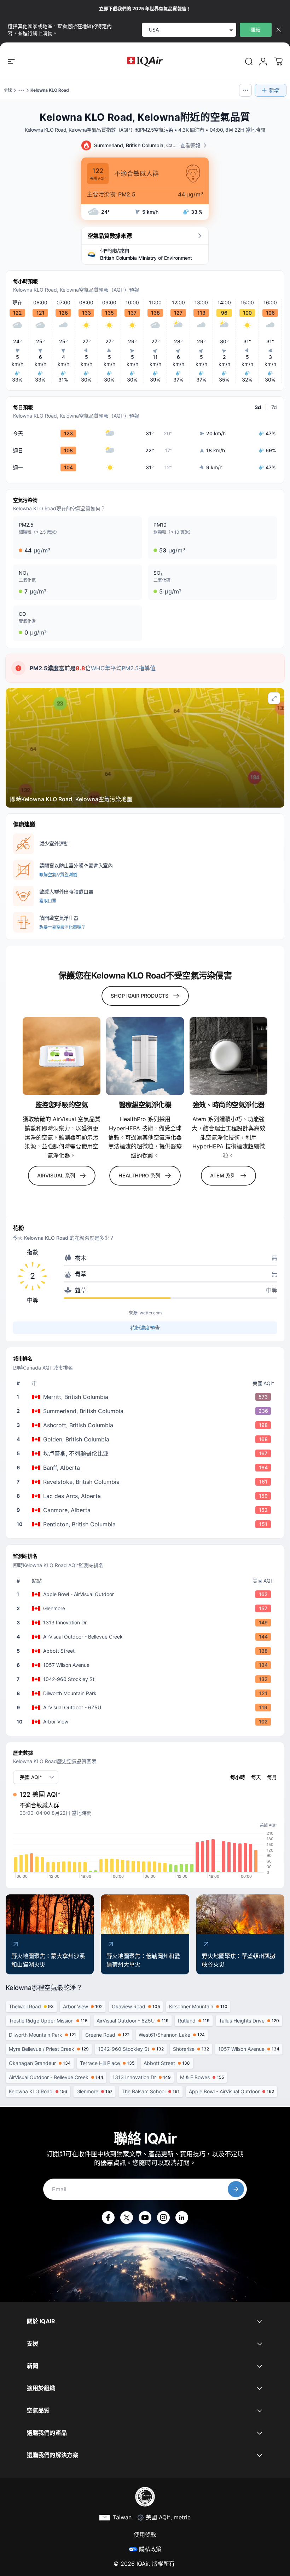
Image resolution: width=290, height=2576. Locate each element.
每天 (256, 1777)
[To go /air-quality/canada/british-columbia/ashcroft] (146, 1425)
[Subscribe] (236, 2189)
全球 (8, 90)
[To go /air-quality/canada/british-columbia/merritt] (146, 1397)
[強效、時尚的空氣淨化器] (228, 1056)
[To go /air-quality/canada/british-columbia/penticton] (146, 1524)
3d (258, 407)
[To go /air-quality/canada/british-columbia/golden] (146, 1439)
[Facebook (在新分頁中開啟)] (108, 2218)
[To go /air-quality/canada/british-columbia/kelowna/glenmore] (146, 1608)
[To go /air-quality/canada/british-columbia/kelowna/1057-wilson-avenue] (146, 1665)
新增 (274, 90)
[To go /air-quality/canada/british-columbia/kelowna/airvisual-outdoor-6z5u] (146, 1708)
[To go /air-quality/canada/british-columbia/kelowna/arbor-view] (146, 1722)
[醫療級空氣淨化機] (145, 1056)
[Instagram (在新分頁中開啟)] (163, 2218)
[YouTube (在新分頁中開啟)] (145, 2218)
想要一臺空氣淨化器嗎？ (62, 927)
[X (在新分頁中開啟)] (127, 2218)
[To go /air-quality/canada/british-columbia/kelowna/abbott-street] (146, 1651)
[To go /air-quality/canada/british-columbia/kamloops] (146, 1453)
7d (274, 407)
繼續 (256, 30)
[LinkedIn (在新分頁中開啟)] (182, 2218)
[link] (249, 62)
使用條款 (145, 2535)
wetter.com (151, 1313)
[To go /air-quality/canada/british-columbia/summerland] (146, 1411)
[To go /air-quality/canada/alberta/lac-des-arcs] (146, 1496)
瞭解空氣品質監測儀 (58, 875)
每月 (272, 1777)
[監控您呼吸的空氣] (62, 1056)
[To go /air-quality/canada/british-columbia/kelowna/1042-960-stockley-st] (146, 1679)
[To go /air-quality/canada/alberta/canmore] (146, 1510)
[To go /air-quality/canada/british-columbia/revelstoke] (146, 1482)
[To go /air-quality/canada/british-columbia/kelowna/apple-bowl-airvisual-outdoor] (146, 1594)
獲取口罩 (48, 901)
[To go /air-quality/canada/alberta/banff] (146, 1468)
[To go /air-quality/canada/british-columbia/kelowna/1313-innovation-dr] (146, 1623)
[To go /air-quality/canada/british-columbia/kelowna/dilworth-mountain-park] (146, 1693)
